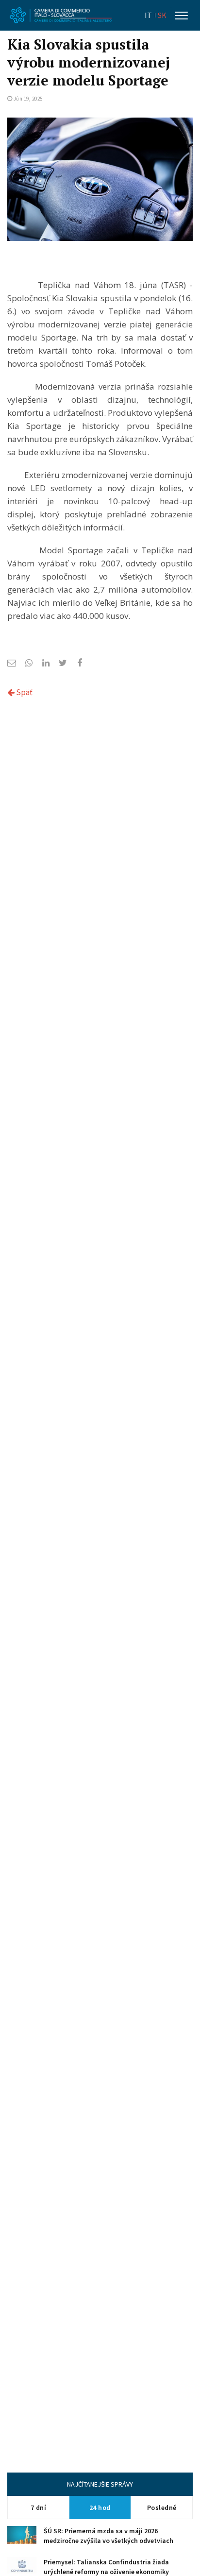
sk (162, 15)
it (148, 15)
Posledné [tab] (162, 2508)
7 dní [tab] (39, 2508)
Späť (24, 692)
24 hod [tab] (100, 2508)
